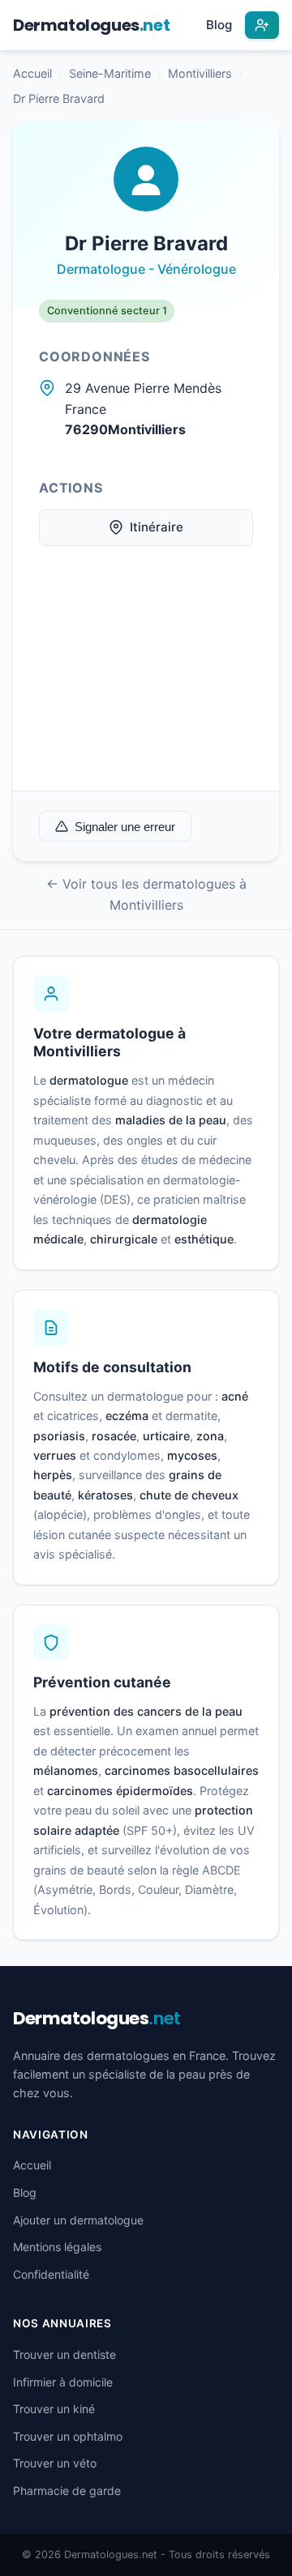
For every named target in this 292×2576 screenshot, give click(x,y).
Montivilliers (200, 73)
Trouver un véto (55, 2463)
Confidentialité (51, 2274)
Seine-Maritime (110, 73)
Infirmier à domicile (63, 2382)
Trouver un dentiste (64, 2354)
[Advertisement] (146, 681)
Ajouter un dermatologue (78, 2220)
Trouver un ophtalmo (68, 2436)
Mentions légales (57, 2247)
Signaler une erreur (125, 827)
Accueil (32, 73)
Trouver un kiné (54, 2409)
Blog (219, 25)
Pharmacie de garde (67, 2491)
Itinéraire (157, 527)
